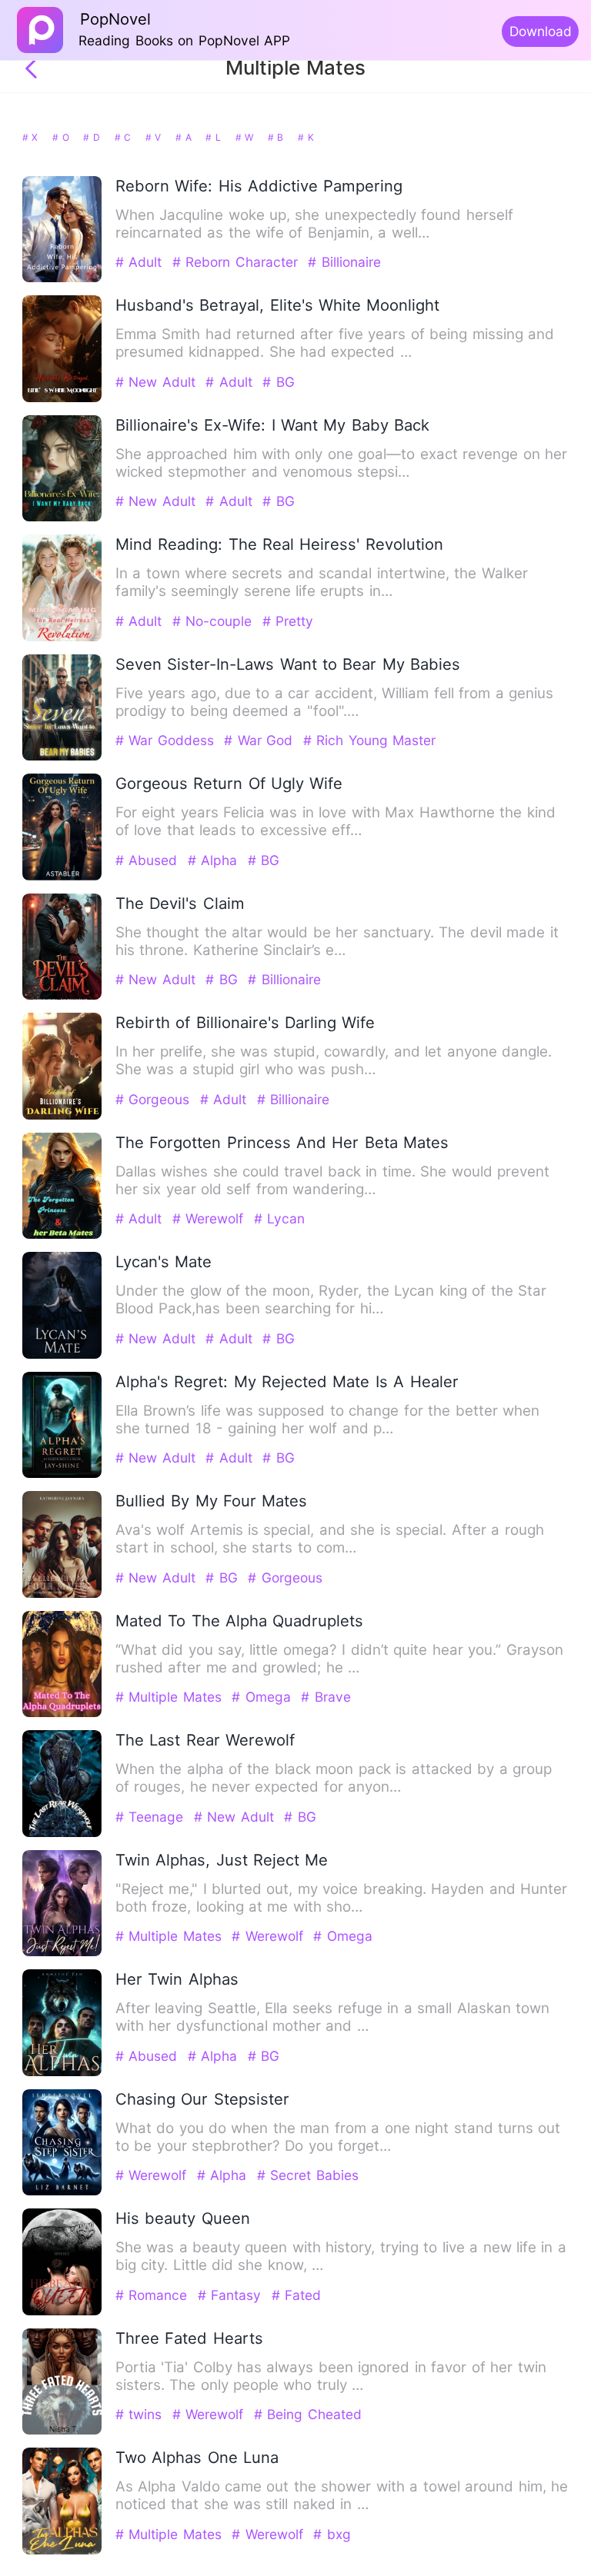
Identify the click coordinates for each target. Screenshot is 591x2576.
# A (185, 137)
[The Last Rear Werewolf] (62, 1834)
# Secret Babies (308, 2175)
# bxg (332, 2534)
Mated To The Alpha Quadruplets (240, 1621)
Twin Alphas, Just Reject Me (222, 1860)
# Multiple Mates (171, 1697)
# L (215, 137)
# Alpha (215, 860)
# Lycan (279, 1218)
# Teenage (152, 1817)
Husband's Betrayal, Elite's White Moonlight (278, 305)
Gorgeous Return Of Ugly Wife (229, 783)
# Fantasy (232, 2295)
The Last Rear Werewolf (205, 1740)
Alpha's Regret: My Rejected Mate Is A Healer (287, 1381)
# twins (141, 2414)
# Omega (264, 1697)
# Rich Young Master (369, 740)
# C (125, 137)
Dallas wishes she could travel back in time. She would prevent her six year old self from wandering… (332, 1180)
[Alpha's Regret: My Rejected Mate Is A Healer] (62, 1474)
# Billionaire (344, 262)
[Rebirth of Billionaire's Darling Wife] (62, 1116)
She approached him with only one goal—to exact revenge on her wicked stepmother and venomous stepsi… (341, 463)
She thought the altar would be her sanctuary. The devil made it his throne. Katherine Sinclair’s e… (337, 941)
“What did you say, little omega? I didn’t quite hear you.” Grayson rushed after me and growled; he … (339, 1659)
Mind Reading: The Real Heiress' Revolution (279, 544)
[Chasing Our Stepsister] (62, 2192)
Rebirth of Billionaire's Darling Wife (245, 1022)
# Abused (149, 860)
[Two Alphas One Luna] (62, 2551)
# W (246, 137)
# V (155, 137)
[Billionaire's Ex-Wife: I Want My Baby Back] (62, 518)
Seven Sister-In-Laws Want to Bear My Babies (288, 664)
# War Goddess (167, 740)
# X (32, 137)
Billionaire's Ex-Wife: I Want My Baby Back (273, 425)
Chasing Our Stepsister (202, 2099)
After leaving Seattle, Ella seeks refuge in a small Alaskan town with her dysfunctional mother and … (332, 2017)
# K (306, 137)
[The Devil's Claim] (62, 996)
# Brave (326, 1697)
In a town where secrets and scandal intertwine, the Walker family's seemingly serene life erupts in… (322, 582)
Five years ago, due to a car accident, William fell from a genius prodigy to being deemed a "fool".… (334, 702)
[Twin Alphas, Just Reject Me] (62, 1953)
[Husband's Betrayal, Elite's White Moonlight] (62, 399)
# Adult (141, 262)
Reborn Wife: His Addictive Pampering (259, 186)
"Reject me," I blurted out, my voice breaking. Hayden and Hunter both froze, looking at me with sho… (341, 1898)
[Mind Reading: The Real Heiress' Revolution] (62, 638)
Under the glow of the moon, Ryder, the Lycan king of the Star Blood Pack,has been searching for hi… (331, 1300)
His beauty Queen (183, 2218)
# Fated (296, 2295)
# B (277, 137)
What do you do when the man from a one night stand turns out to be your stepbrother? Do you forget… (338, 2137)
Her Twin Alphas (177, 1979)
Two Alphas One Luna (197, 2457)
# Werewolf (210, 1218)
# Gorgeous (155, 1099)
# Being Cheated (308, 2414)
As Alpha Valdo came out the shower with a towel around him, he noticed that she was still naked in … (342, 2495)
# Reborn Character (237, 262)
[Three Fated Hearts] (62, 2431)
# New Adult (158, 382)
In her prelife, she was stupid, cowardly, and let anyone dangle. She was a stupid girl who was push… (334, 1060)
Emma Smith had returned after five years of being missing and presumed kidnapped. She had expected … (335, 343)
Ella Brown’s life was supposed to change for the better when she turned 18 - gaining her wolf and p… (327, 1419)
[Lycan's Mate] (62, 1355)
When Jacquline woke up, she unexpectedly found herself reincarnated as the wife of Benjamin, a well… (314, 224)
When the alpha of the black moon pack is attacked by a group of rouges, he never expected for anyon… (334, 1778)
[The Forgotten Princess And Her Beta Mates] (62, 1235)
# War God (260, 740)
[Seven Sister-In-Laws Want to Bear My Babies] (62, 757)
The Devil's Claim (180, 903)
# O (62, 137)
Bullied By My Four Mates (212, 1501)
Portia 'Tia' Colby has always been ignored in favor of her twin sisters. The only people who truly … (331, 2376)
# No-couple (215, 621)
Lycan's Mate (164, 1261)
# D (93, 137)
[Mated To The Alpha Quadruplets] (62, 1714)
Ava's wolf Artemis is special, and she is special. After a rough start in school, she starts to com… (330, 1539)
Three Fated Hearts (189, 2338)
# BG (278, 382)
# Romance (154, 2295)
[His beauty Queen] (62, 2312)
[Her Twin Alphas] (62, 2073)
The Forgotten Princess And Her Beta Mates (282, 1142)
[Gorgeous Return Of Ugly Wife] (62, 877)
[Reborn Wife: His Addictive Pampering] (62, 279)
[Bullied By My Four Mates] (62, 1594)
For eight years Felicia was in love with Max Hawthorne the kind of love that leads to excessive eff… (336, 821)
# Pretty (288, 621)
